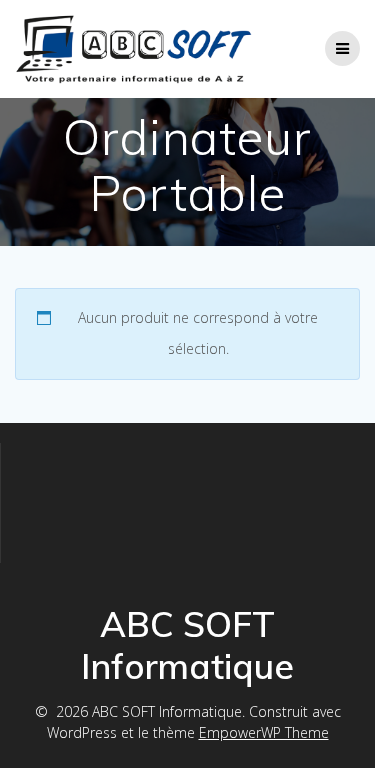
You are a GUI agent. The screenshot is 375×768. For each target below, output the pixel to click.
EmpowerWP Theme (264, 732)
